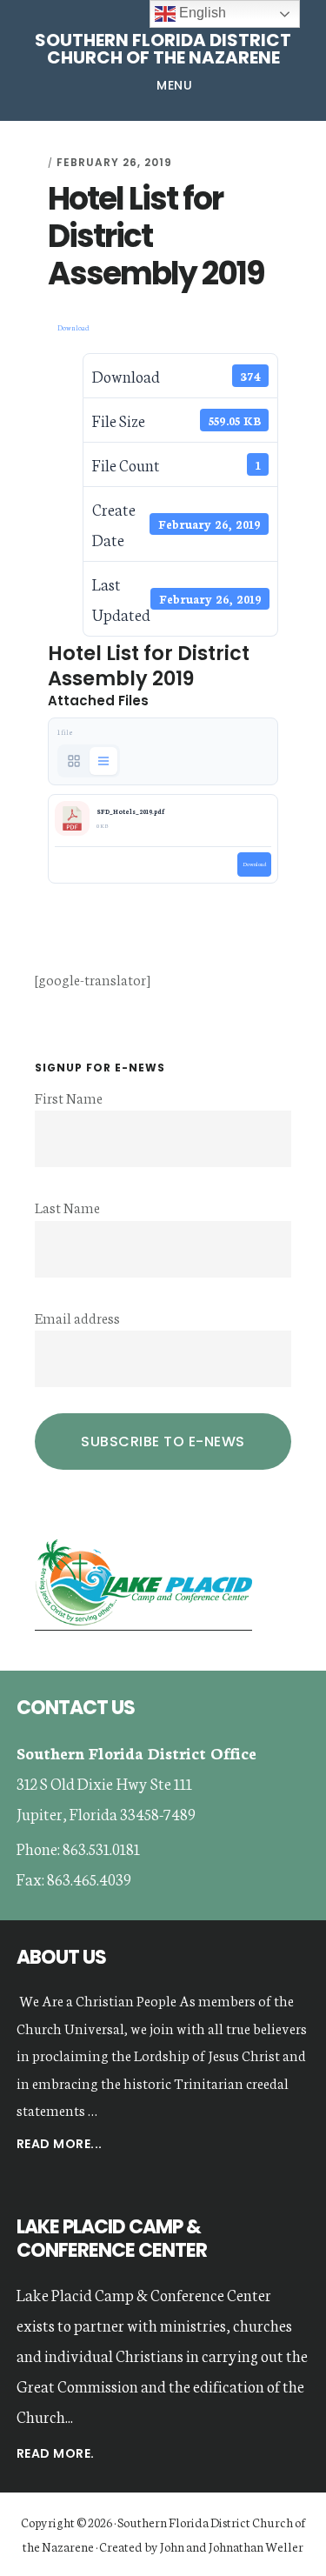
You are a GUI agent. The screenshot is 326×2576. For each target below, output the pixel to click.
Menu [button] (174, 85)
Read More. (56, 2453)
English (201, 13)
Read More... (60, 2145)
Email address (77, 1317)
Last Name (67, 1207)
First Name (69, 1097)
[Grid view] (74, 761)
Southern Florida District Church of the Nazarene (163, 49)
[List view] (103, 761)
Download (73, 327)
